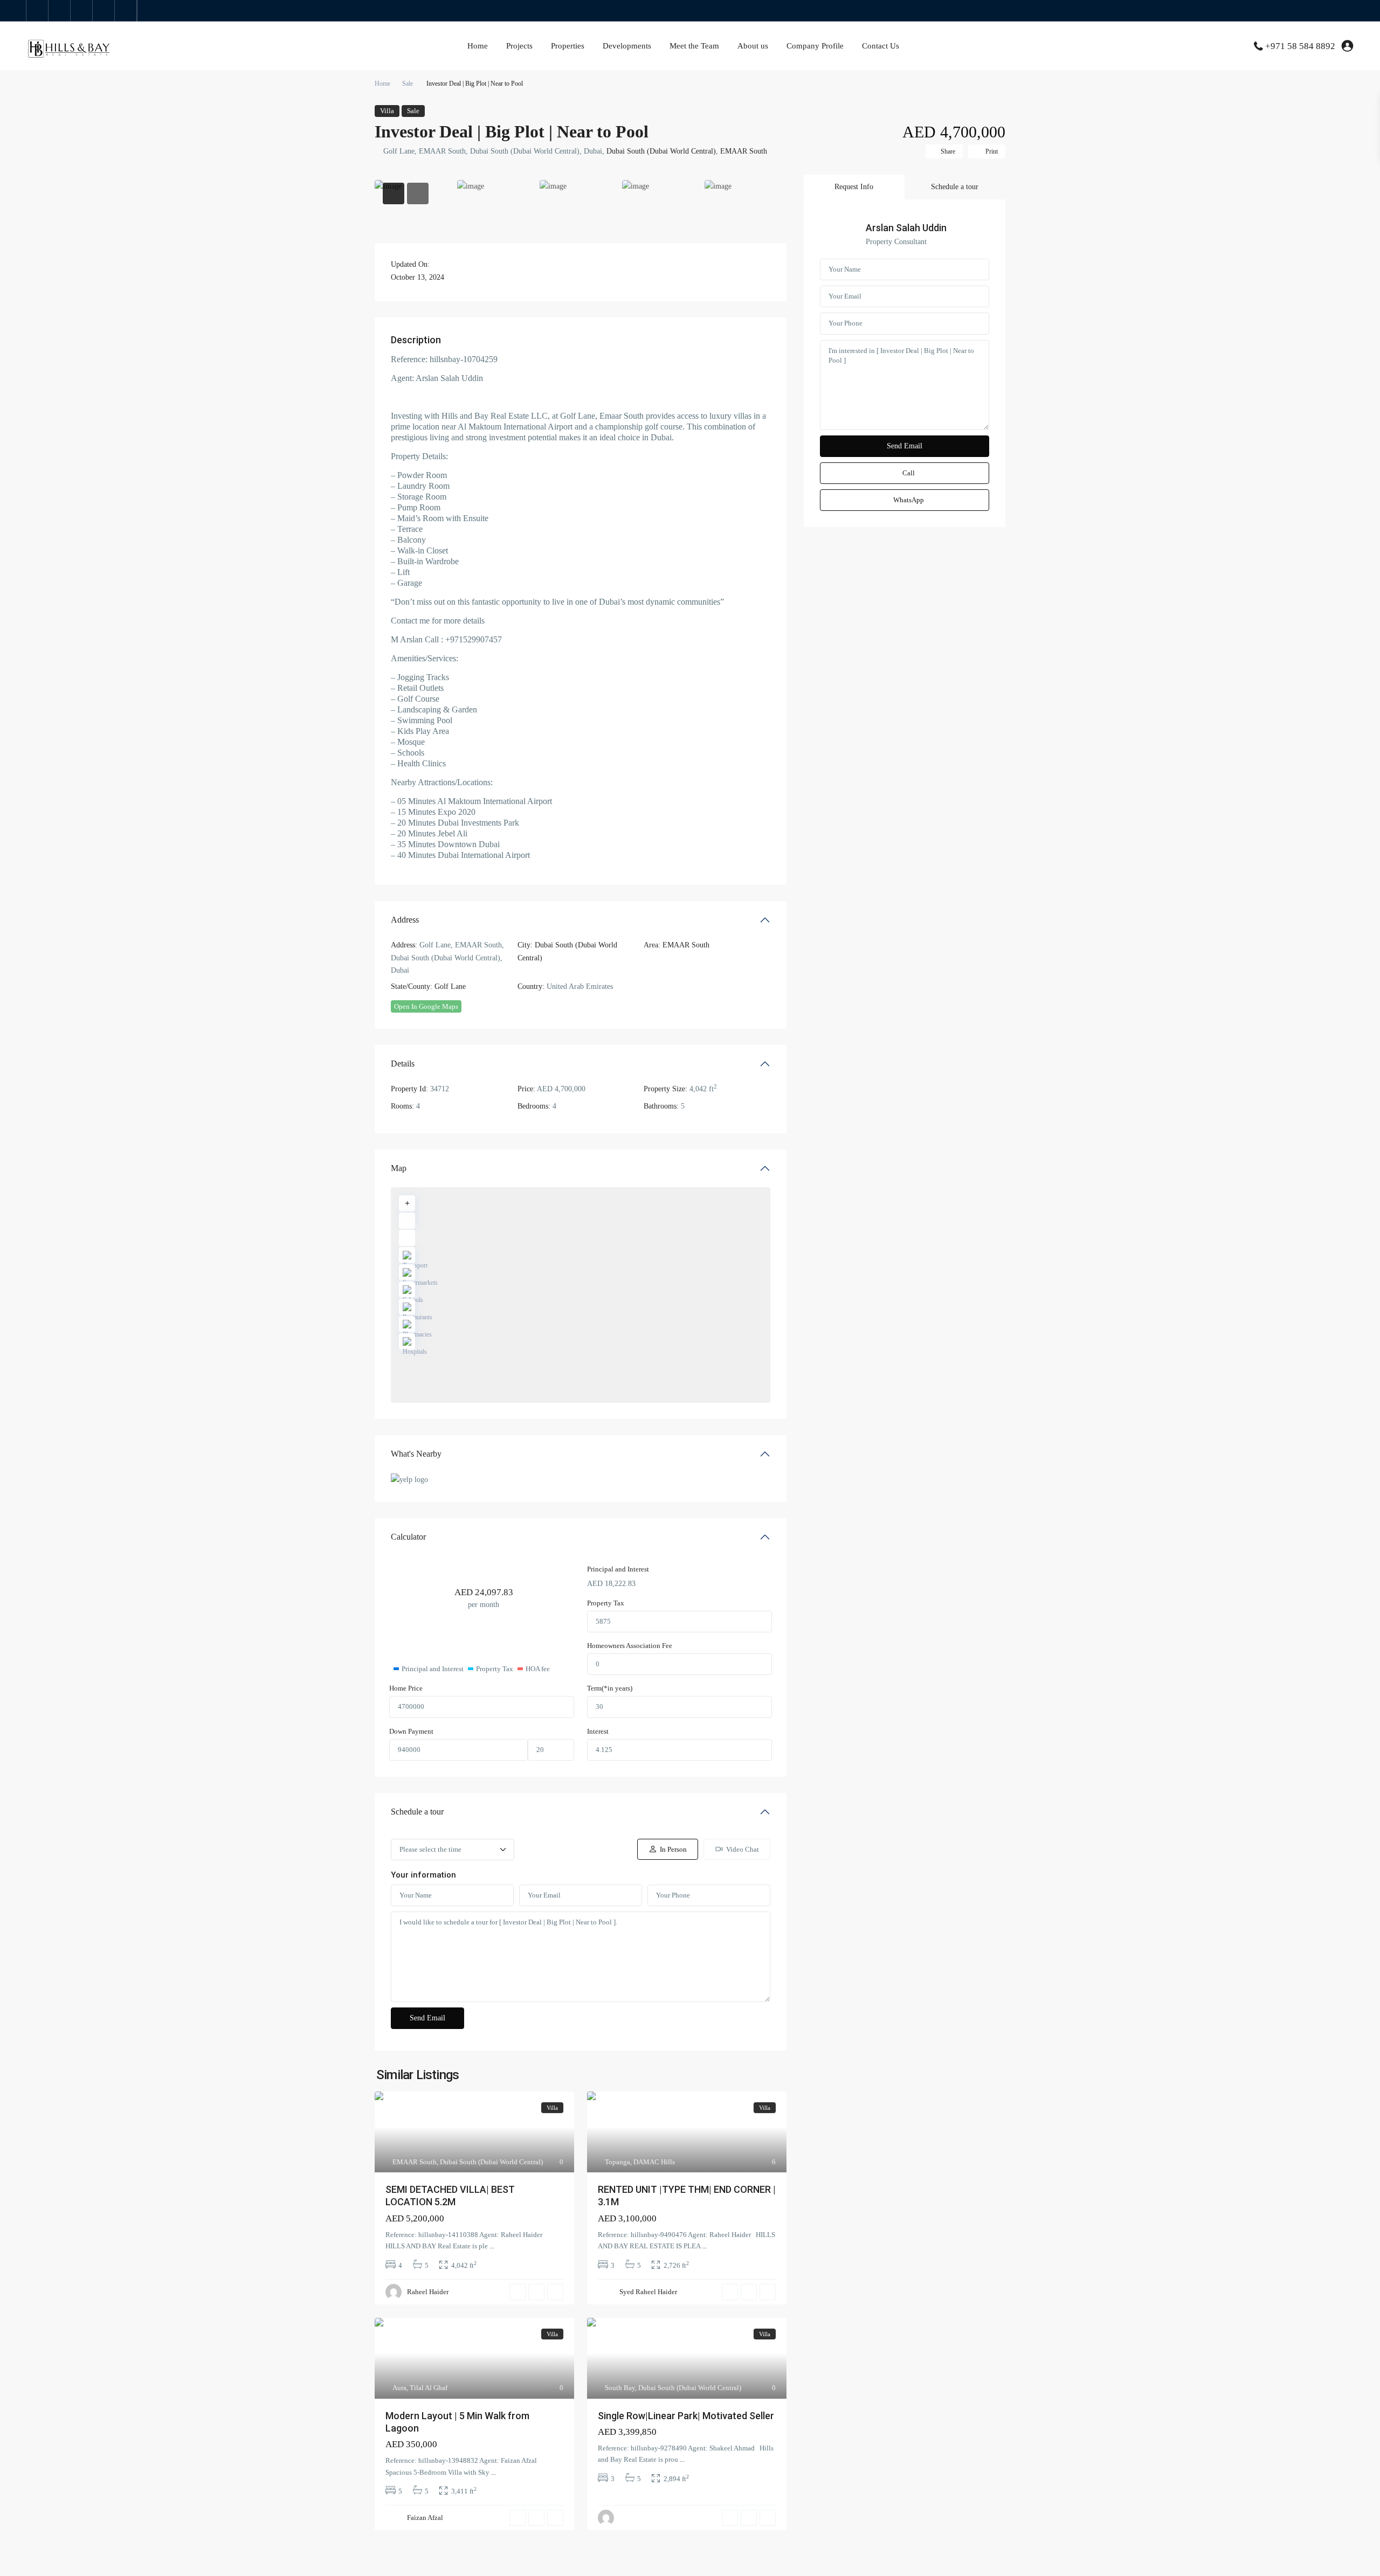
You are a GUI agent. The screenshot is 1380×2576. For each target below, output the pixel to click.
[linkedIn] (82, 11)
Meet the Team (694, 46)
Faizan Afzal (425, 2518)
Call (909, 473)
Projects (519, 46)
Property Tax (606, 1603)
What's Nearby (416, 1454)
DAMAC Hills (654, 2162)
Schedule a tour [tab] (955, 187)
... (492, 2246)
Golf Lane (450, 986)
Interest (598, 1731)
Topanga (617, 2162)
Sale (408, 84)
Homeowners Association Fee (630, 1646)
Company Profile (815, 46)
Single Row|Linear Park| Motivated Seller (686, 2416)
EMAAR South (744, 151)
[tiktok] (60, 11)
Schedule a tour (417, 1812)
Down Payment (411, 1731)
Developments (627, 46)
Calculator (408, 1537)
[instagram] (126, 11)
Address (405, 920)
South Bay (620, 2388)
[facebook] (37, 11)
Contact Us (881, 46)
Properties (568, 46)
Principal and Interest (618, 1569)
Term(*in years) (610, 1688)
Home (478, 46)
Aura (399, 2388)
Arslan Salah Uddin (906, 228)
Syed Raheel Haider (648, 2292)
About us (753, 46)
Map (399, 1168)
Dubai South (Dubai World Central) (661, 151)
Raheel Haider (428, 2292)
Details (403, 1064)
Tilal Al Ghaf (429, 2388)
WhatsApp (909, 500)
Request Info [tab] (854, 187)
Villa (387, 111)
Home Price (406, 1688)
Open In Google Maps (426, 1006)
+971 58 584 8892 (1300, 46)
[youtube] (104, 11)
